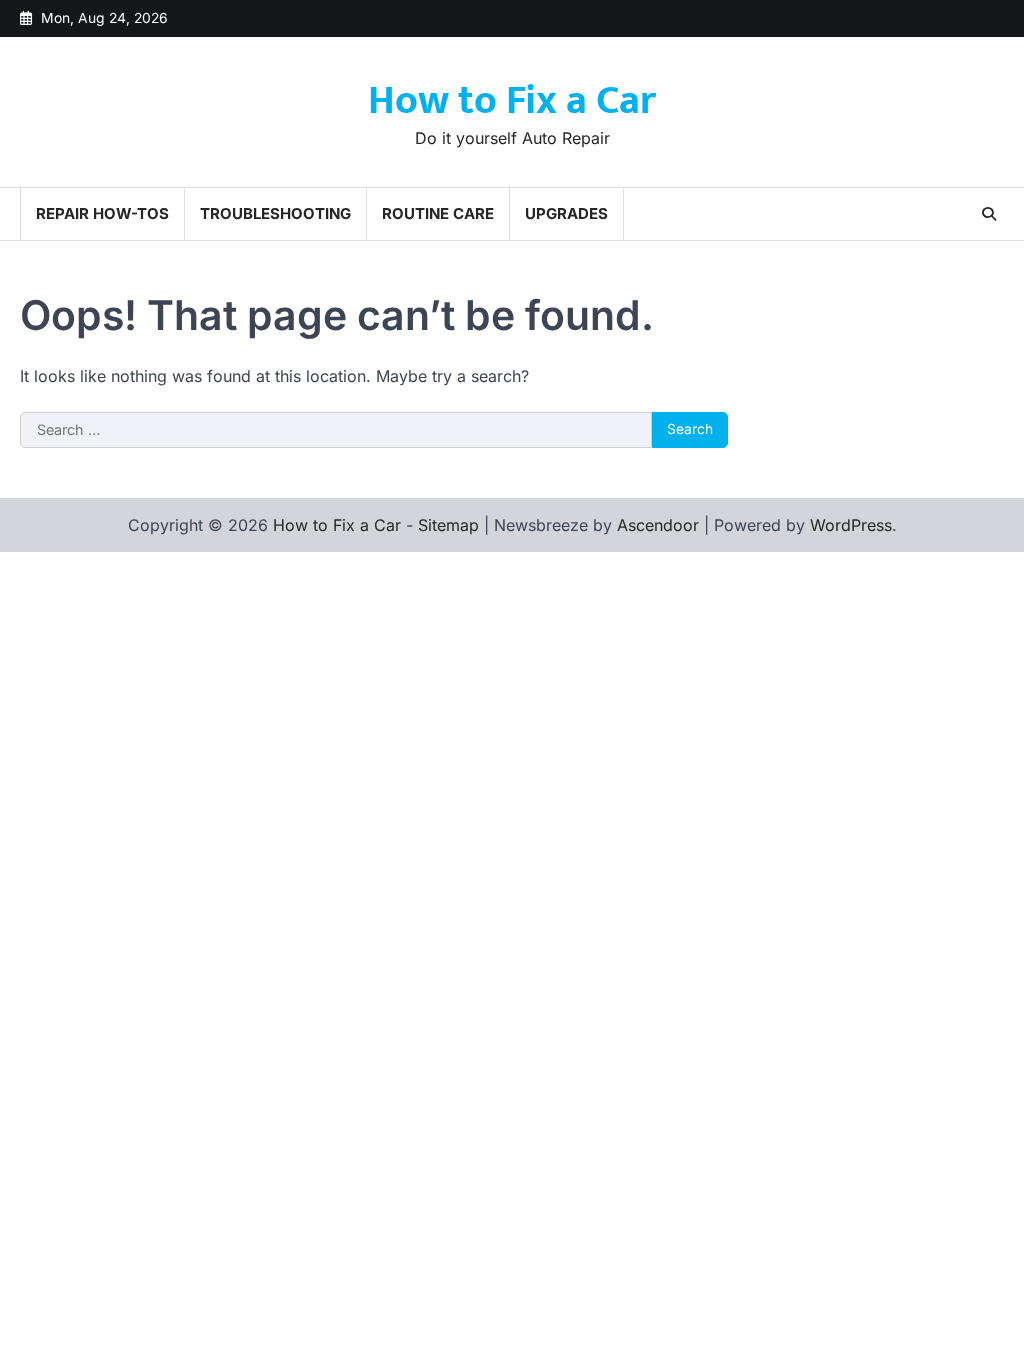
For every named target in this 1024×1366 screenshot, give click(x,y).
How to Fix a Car (512, 101)
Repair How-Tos (102, 213)
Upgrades (566, 213)
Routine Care (438, 213)
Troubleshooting (275, 213)
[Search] (989, 214)
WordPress (851, 525)
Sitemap (448, 525)
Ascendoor (658, 525)
